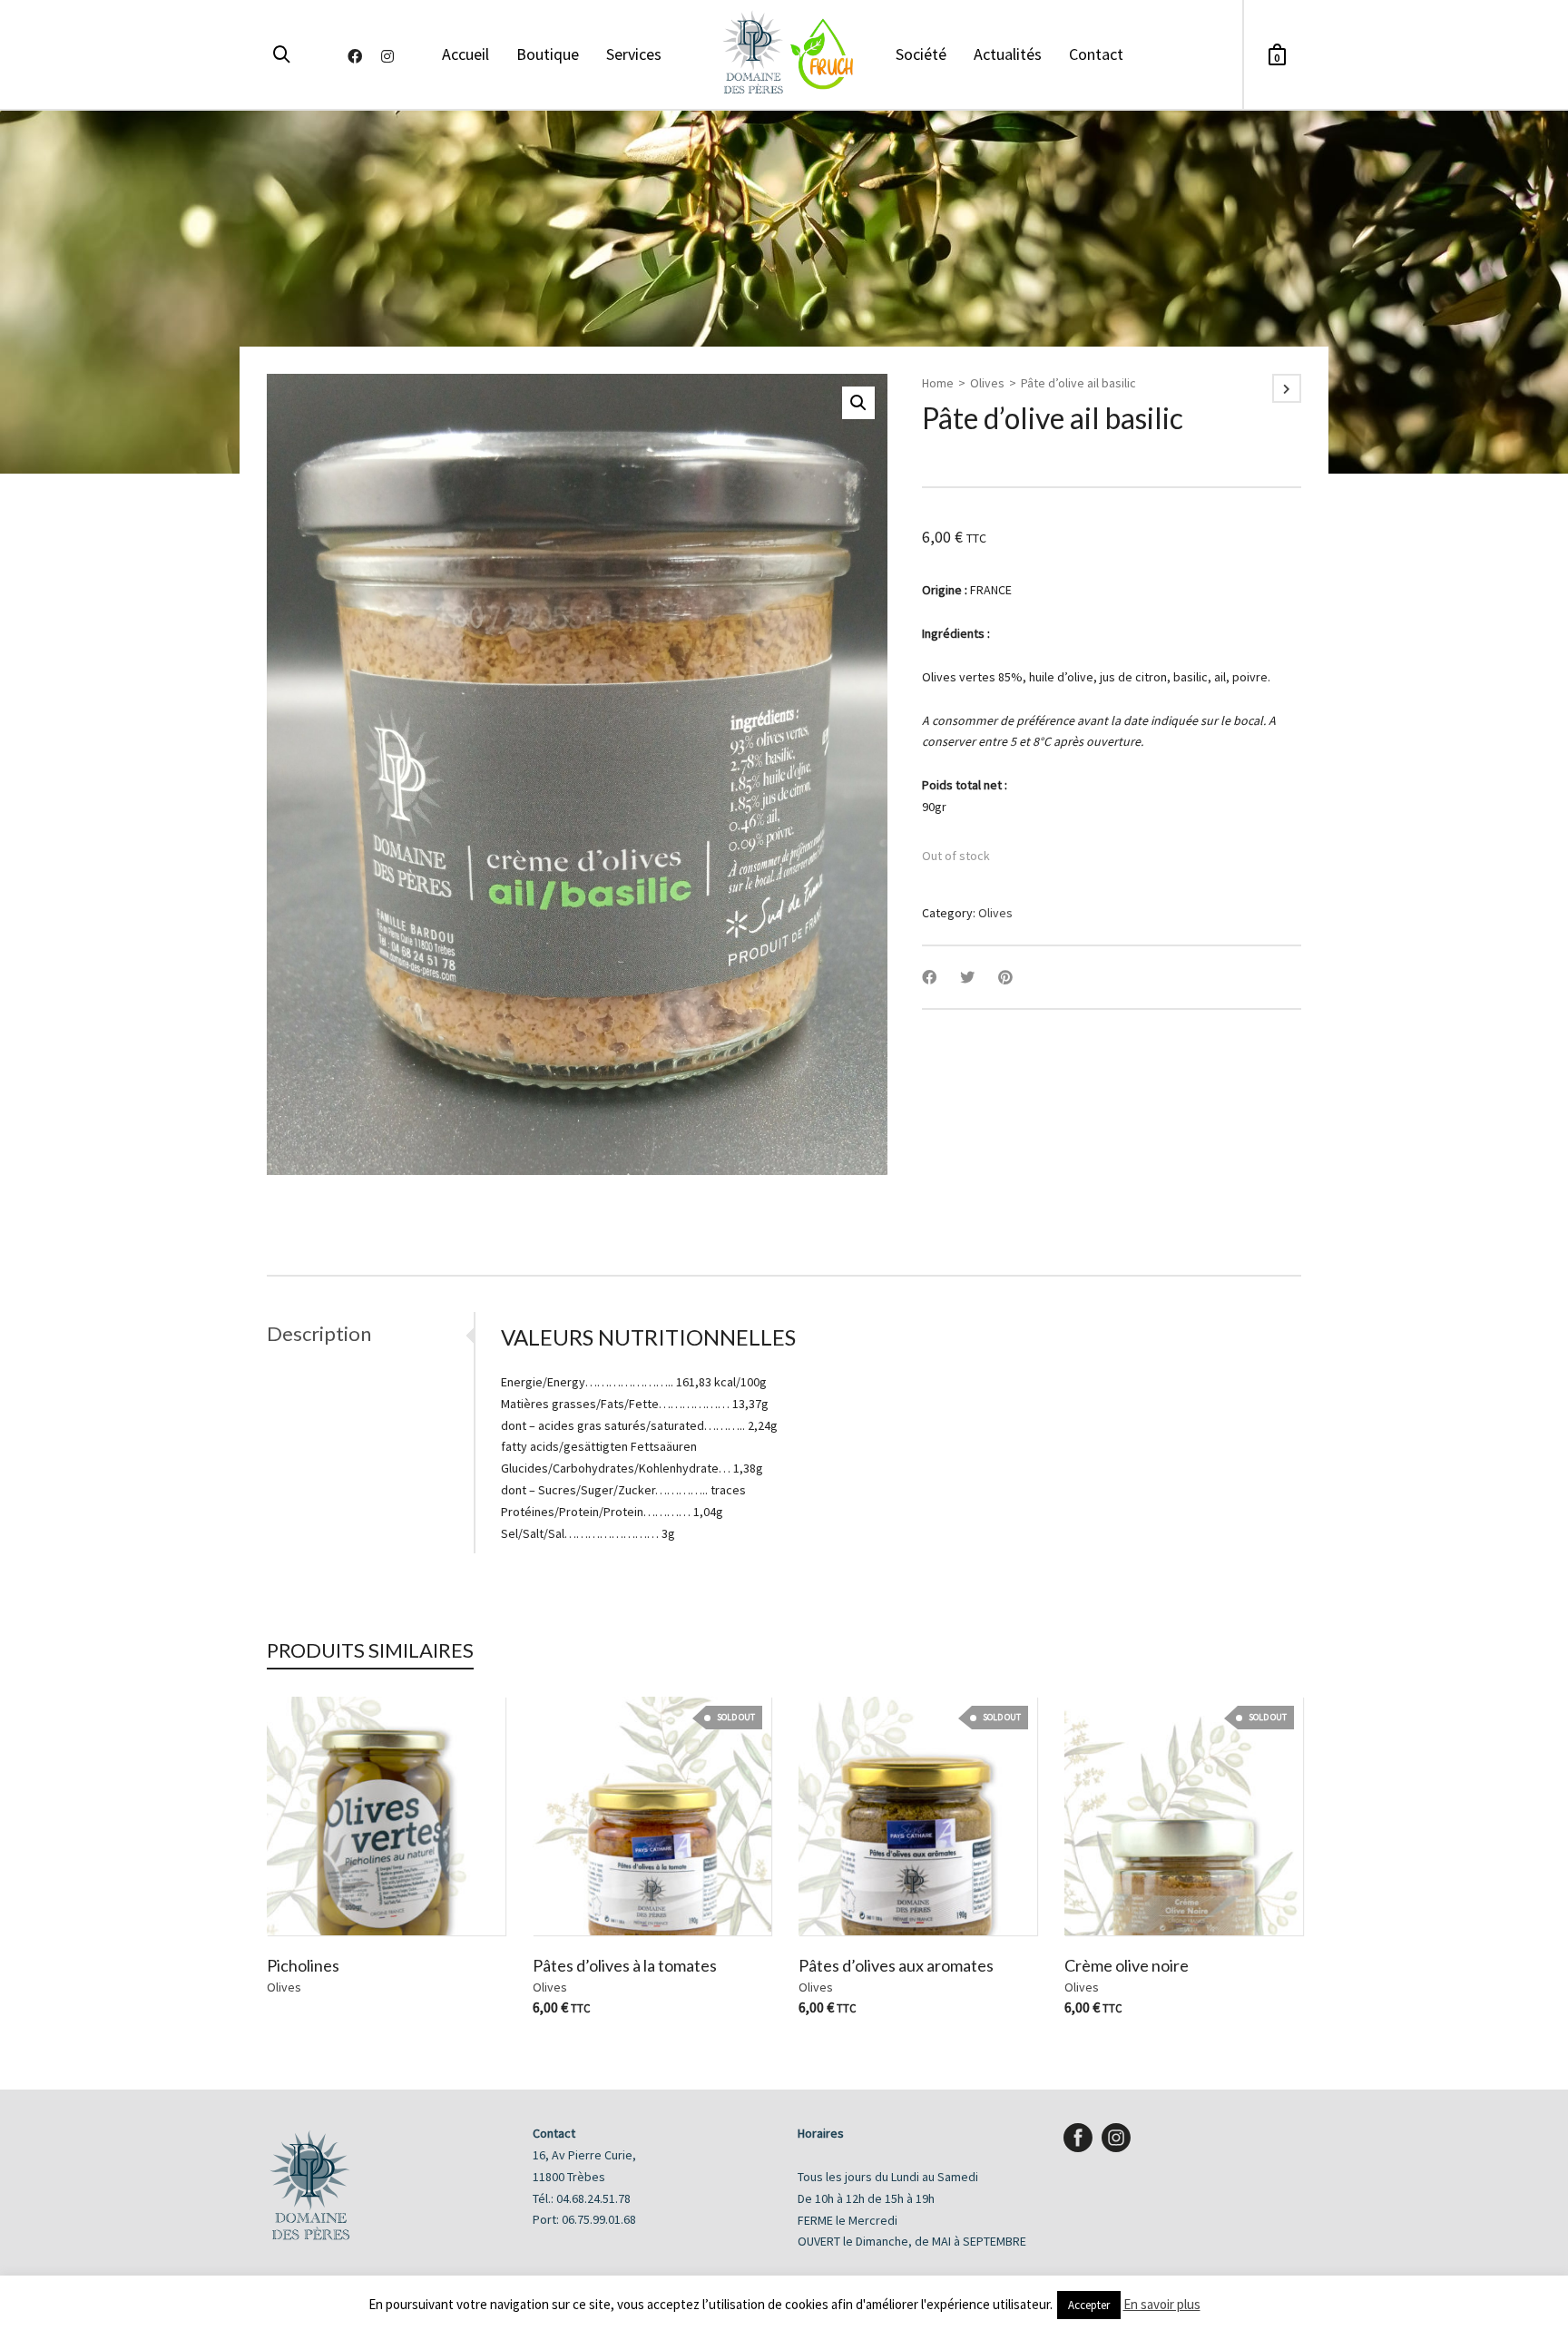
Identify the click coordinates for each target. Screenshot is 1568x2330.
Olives (987, 383)
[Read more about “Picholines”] (309, 1894)
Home (938, 383)
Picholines (303, 1965)
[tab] (370, 1334)
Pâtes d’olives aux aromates (896, 1965)
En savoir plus (1162, 2304)
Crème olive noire (1127, 1965)
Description (319, 1333)
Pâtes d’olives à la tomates (625, 1965)
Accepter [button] (1089, 2305)
